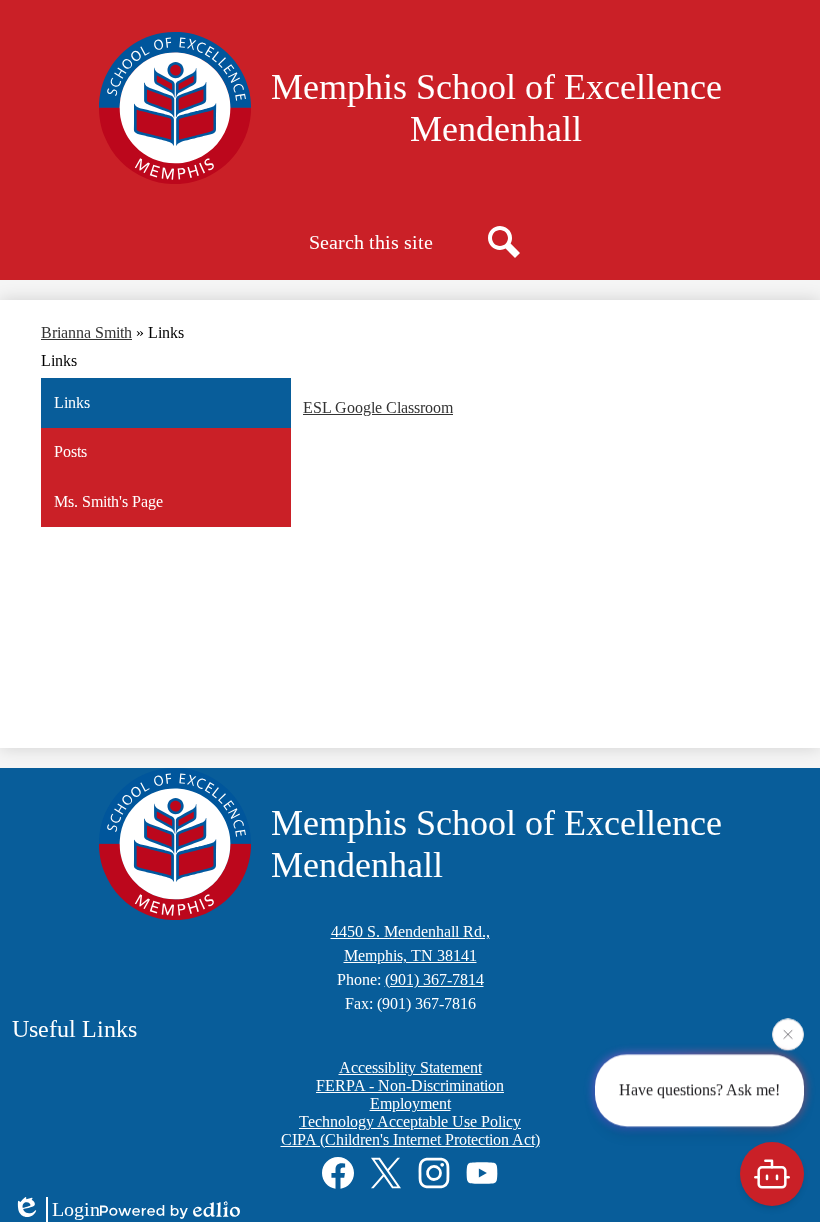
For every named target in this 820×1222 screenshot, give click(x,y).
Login (76, 1209)
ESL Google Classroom (378, 407)
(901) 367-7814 (434, 979)
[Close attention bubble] (788, 1034)
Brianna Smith (86, 332)
